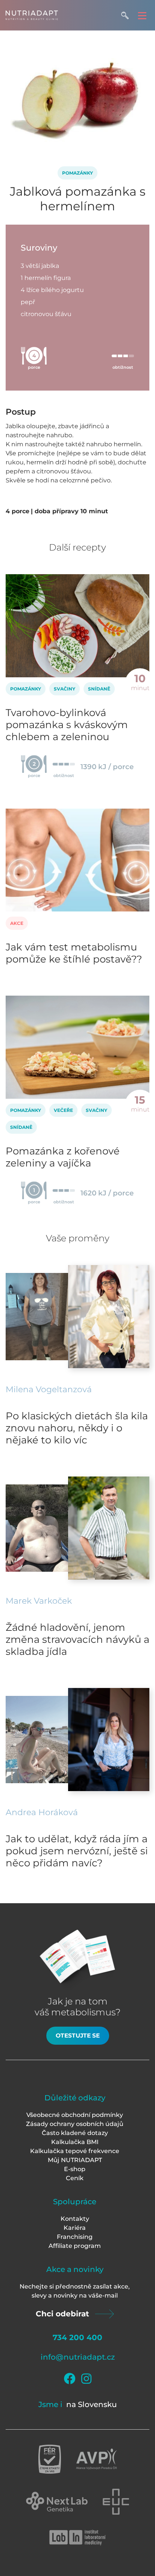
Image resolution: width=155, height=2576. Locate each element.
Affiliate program (75, 2246)
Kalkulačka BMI (75, 2142)
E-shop (75, 2169)
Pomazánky (77, 173)
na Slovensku (92, 2404)
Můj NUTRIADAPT (75, 2160)
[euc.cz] (116, 2502)
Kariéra (75, 2228)
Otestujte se (78, 2035)
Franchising (75, 2237)
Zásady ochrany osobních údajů (75, 2124)
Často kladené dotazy (75, 2133)
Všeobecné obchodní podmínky (75, 2115)
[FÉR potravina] (50, 2459)
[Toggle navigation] (142, 15)
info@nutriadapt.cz (78, 2357)
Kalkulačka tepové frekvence (75, 2151)
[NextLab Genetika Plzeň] (57, 2502)
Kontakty (75, 2219)
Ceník (75, 2178)
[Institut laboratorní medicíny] (77, 2538)
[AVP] (96, 2459)
